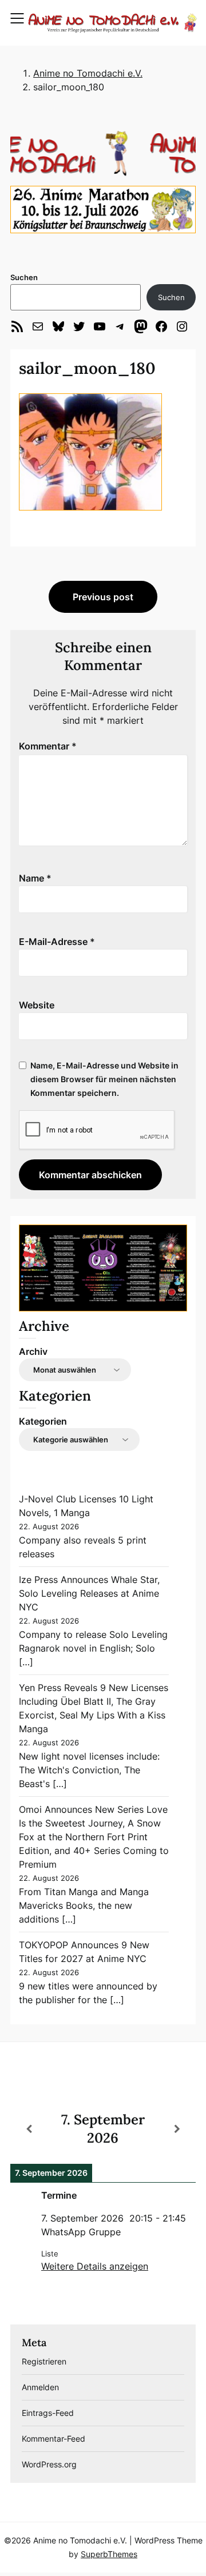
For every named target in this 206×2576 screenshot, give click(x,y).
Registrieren (44, 2361)
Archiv (33, 1351)
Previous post (103, 597)
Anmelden (40, 2387)
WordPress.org (49, 2464)
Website (37, 1005)
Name (35, 878)
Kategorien (43, 1421)
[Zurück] (29, 2129)
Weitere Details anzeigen (95, 2266)
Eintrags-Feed (48, 2413)
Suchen (24, 277)
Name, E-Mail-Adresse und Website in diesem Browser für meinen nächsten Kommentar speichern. (104, 1079)
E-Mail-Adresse (57, 942)
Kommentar (48, 746)
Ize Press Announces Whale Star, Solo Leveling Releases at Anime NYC (89, 1593)
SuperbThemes (109, 2554)
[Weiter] (177, 2129)
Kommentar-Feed (54, 2439)
